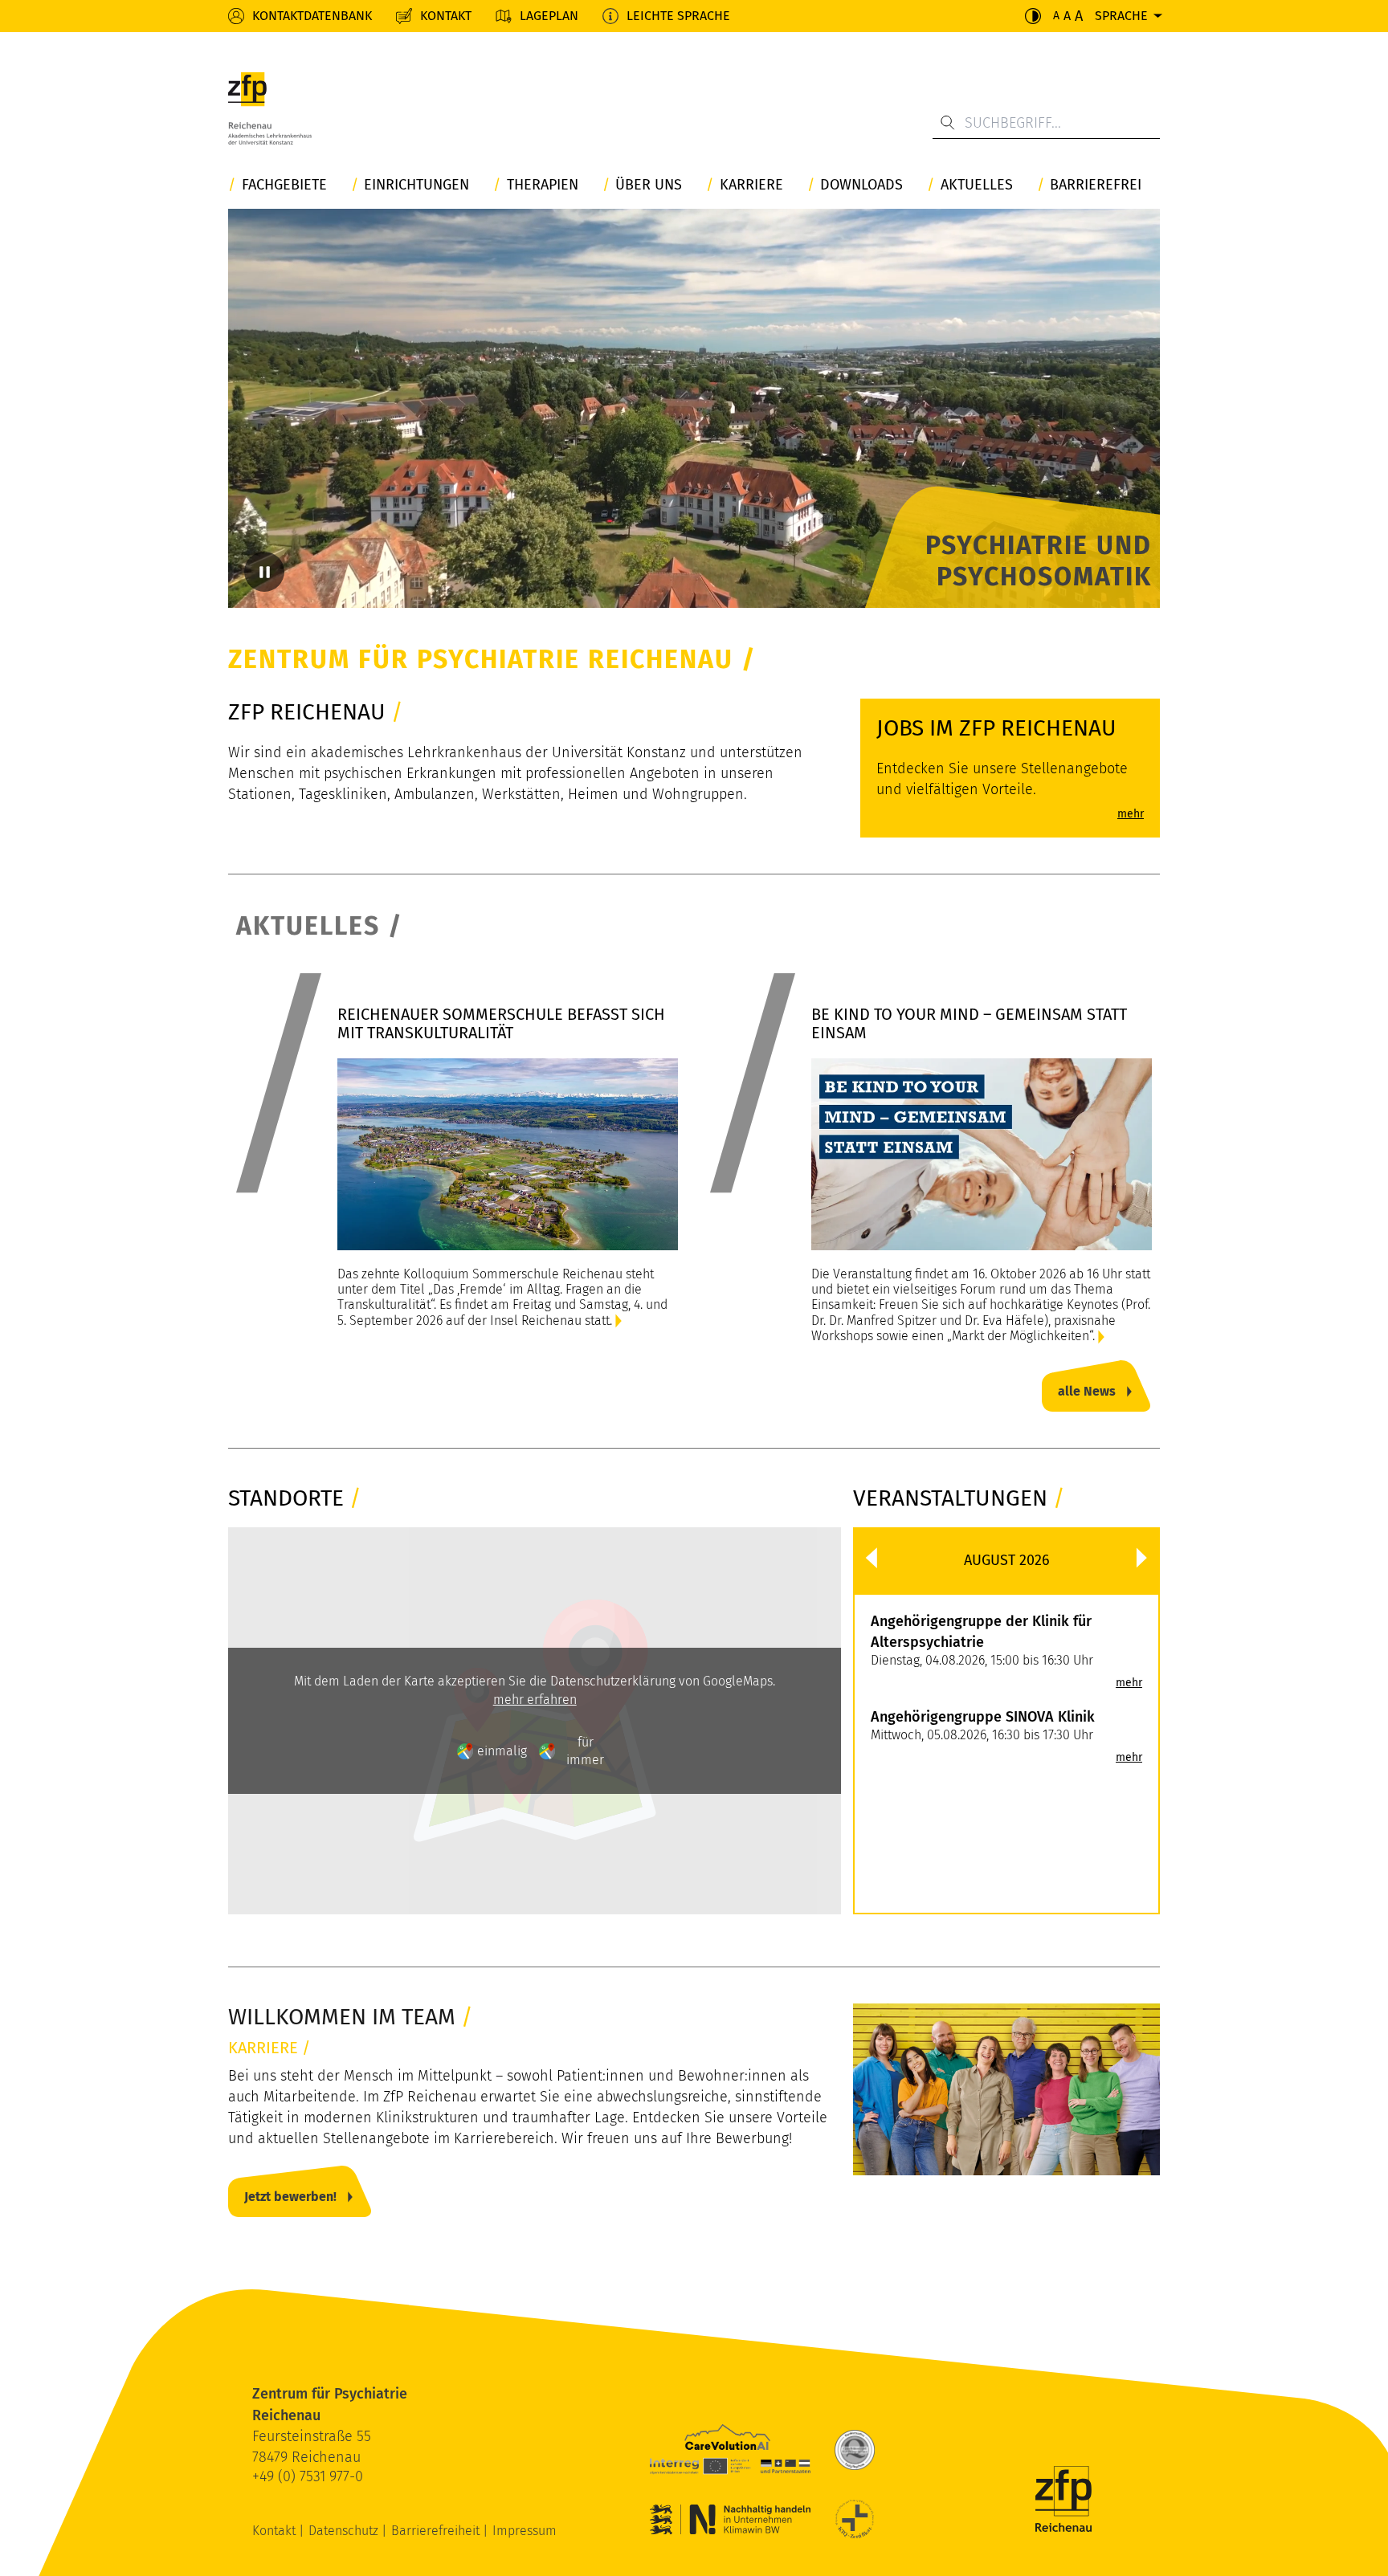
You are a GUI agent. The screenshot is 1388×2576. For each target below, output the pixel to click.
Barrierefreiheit (437, 2531)
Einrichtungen (416, 185)
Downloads (861, 185)
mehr (1129, 1683)
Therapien (543, 185)
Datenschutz (345, 2531)
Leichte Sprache (678, 16)
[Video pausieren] (264, 572)
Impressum (525, 2531)
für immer (585, 1751)
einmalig (502, 1751)
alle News (1087, 1391)
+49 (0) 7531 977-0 (308, 2476)
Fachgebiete (284, 185)
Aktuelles (977, 185)
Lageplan (549, 16)
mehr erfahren (535, 1700)
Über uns (649, 185)
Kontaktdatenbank (312, 16)
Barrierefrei (1096, 185)
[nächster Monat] (1142, 1558)
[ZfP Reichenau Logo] (270, 108)
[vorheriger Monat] (871, 1558)
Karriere (751, 185)
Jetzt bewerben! (290, 2197)
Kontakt (446, 16)
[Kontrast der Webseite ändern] (1033, 16)
